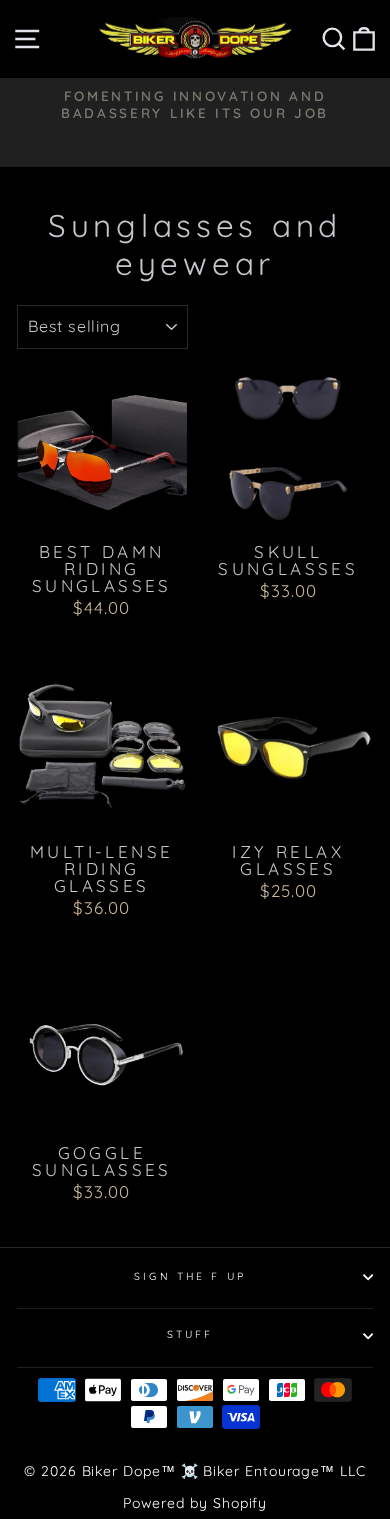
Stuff (190, 1334)
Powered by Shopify (195, 1503)
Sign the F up (190, 1276)
